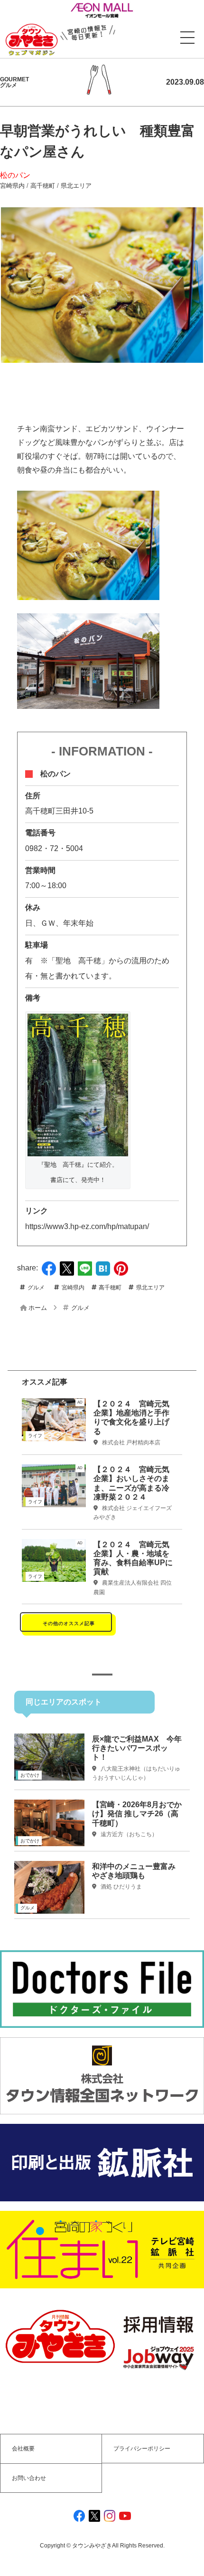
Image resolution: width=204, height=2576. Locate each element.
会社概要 (23, 2449)
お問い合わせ (29, 2478)
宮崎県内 (12, 186)
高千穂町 (43, 186)
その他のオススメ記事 (69, 1623)
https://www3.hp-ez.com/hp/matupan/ (87, 1226)
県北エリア (76, 186)
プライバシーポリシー (142, 2449)
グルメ (36, 1288)
